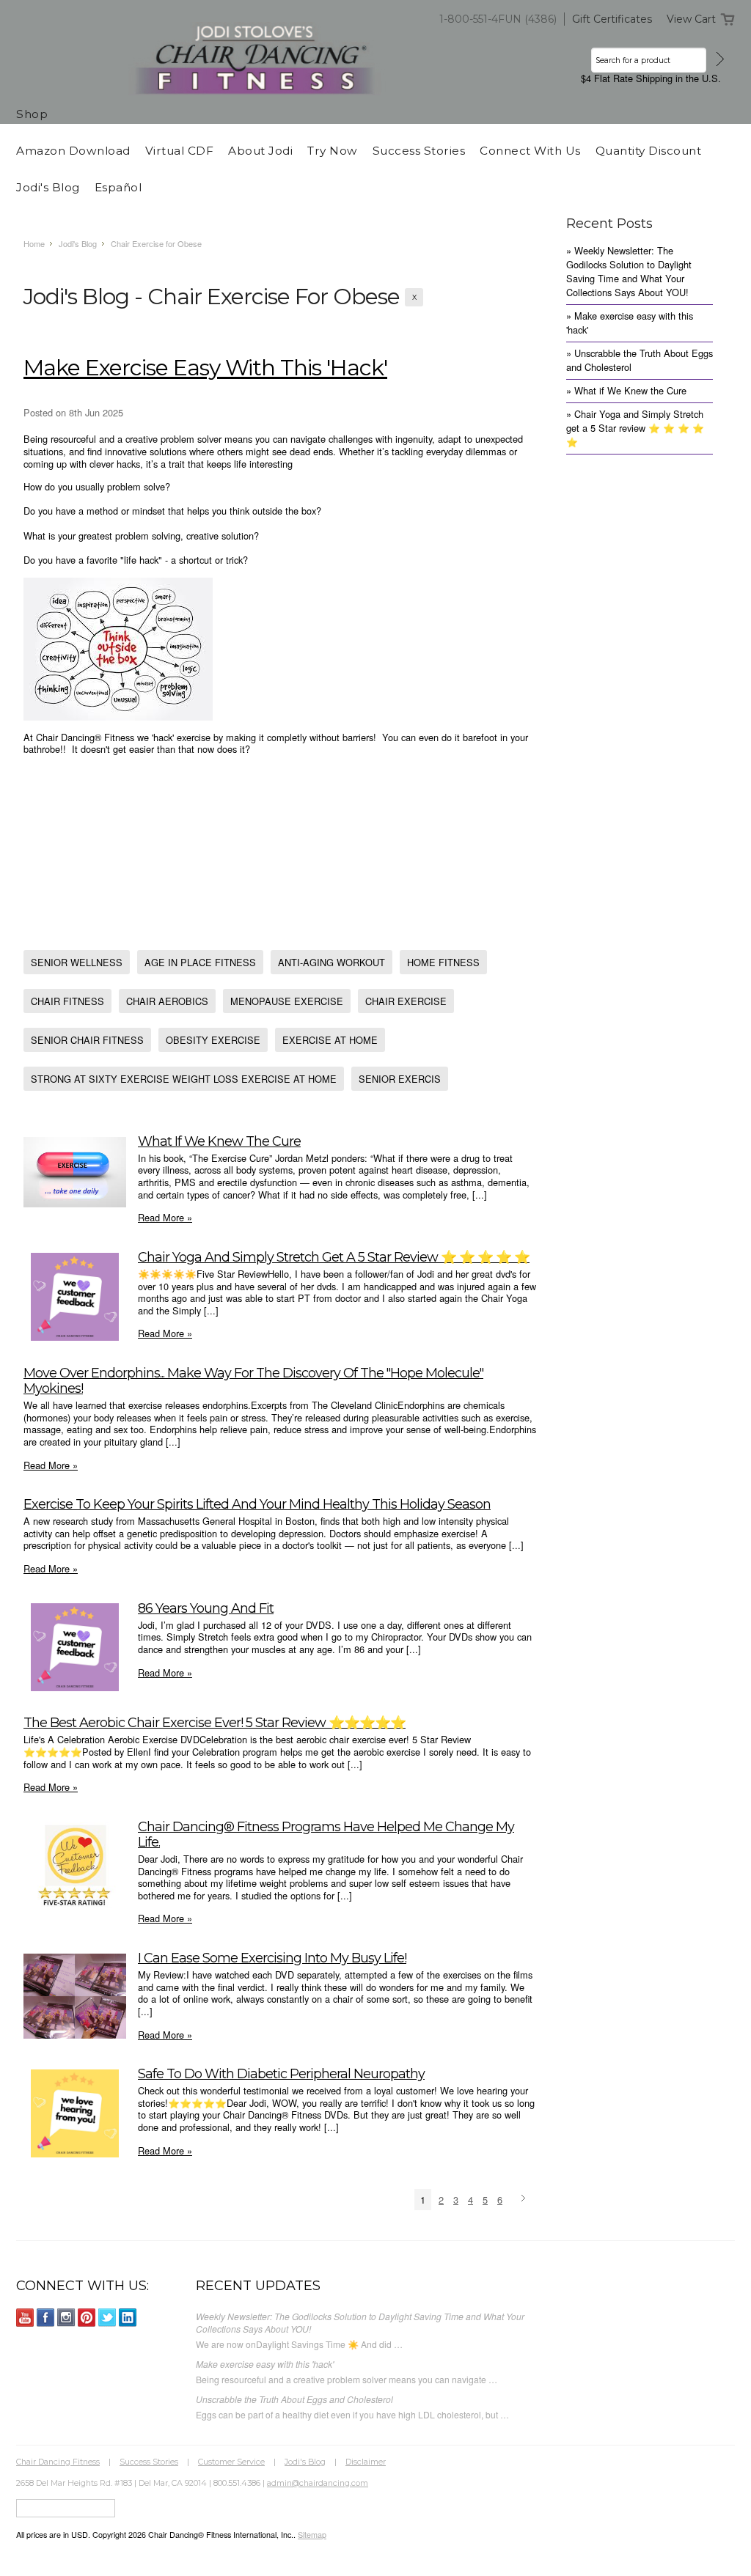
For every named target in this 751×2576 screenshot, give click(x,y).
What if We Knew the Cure (219, 1141)
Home (34, 243)
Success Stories (149, 2462)
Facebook (46, 2318)
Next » (525, 2199)
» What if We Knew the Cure (626, 390)
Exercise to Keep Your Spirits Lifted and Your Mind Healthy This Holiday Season (257, 1504)
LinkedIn (128, 2318)
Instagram (66, 2318)
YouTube (25, 2318)
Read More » (165, 1217)
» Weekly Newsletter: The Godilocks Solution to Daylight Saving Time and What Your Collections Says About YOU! (629, 271)
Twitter (107, 2318)
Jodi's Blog (78, 243)
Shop (32, 114)
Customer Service (231, 2462)
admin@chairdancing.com (318, 2483)
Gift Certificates (612, 19)
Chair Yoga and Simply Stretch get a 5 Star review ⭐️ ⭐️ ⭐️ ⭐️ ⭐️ (334, 1257)
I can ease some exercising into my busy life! (272, 1958)
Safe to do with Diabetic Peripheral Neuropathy (281, 2073)
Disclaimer (366, 2462)
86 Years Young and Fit (206, 1608)
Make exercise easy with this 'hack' (205, 368)
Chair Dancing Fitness (58, 2462)
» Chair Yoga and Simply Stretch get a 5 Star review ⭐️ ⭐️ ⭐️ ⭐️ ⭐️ (635, 428)
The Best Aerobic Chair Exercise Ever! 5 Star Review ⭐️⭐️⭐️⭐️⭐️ (215, 1722)
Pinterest (87, 2318)
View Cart (691, 19)
